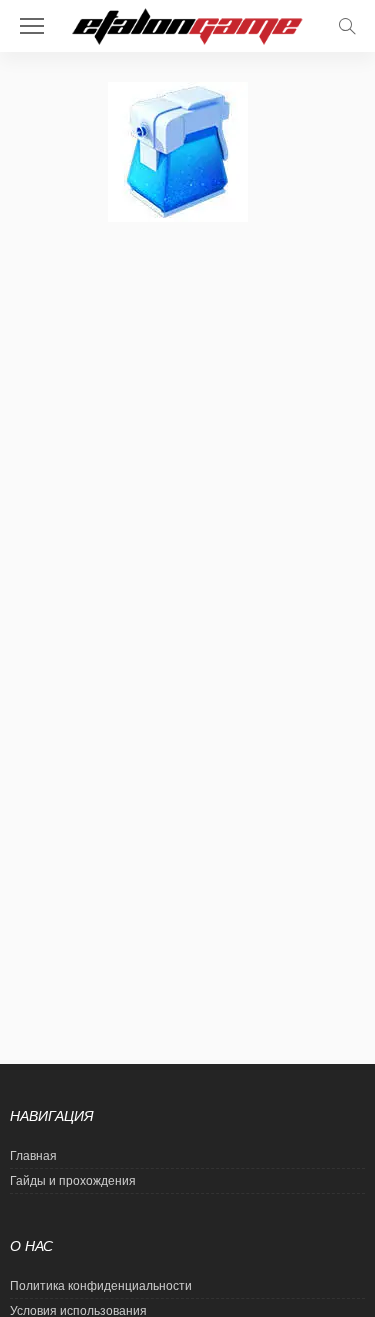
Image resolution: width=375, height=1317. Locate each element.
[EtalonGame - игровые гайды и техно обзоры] (187, 24)
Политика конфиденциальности (101, 1286)
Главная (33, 1156)
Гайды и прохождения (73, 1181)
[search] (347, 26)
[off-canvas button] (32, 26)
